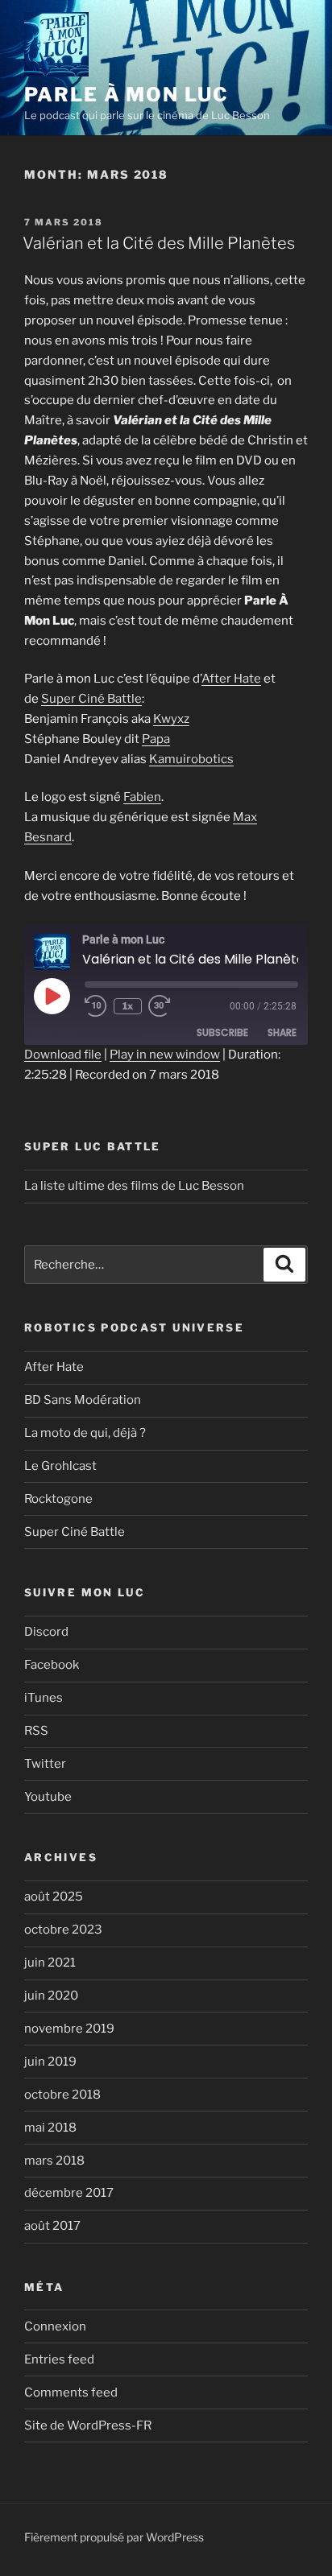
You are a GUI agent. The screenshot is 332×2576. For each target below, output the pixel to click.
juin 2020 (51, 1996)
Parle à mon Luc (127, 95)
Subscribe (222, 1032)
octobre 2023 (63, 1930)
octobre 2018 (62, 2095)
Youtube (48, 1797)
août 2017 (52, 2226)
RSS (36, 1731)
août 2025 (54, 1897)
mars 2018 (54, 2161)
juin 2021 (50, 1963)
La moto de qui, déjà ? (85, 1433)
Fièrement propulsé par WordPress (114, 2537)
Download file (63, 1055)
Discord (46, 1632)
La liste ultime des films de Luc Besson (134, 1186)
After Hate (231, 679)
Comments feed (71, 2392)
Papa (156, 739)
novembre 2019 (69, 2029)
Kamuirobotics (191, 759)
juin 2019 (50, 2062)
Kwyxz (171, 719)
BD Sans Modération (83, 1400)
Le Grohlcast (60, 1466)
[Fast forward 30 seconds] (171, 1006)
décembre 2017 (69, 2193)
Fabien (142, 797)
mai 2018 (50, 2128)
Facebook (52, 1665)
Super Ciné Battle (91, 699)
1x (128, 1006)
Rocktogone (58, 1499)
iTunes (44, 1698)
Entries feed (59, 2359)
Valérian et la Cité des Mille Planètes (159, 243)
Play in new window (165, 1055)
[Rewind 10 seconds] (96, 1006)
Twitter (45, 1764)
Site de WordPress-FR (88, 2425)
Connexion (55, 2326)
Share (282, 1032)
